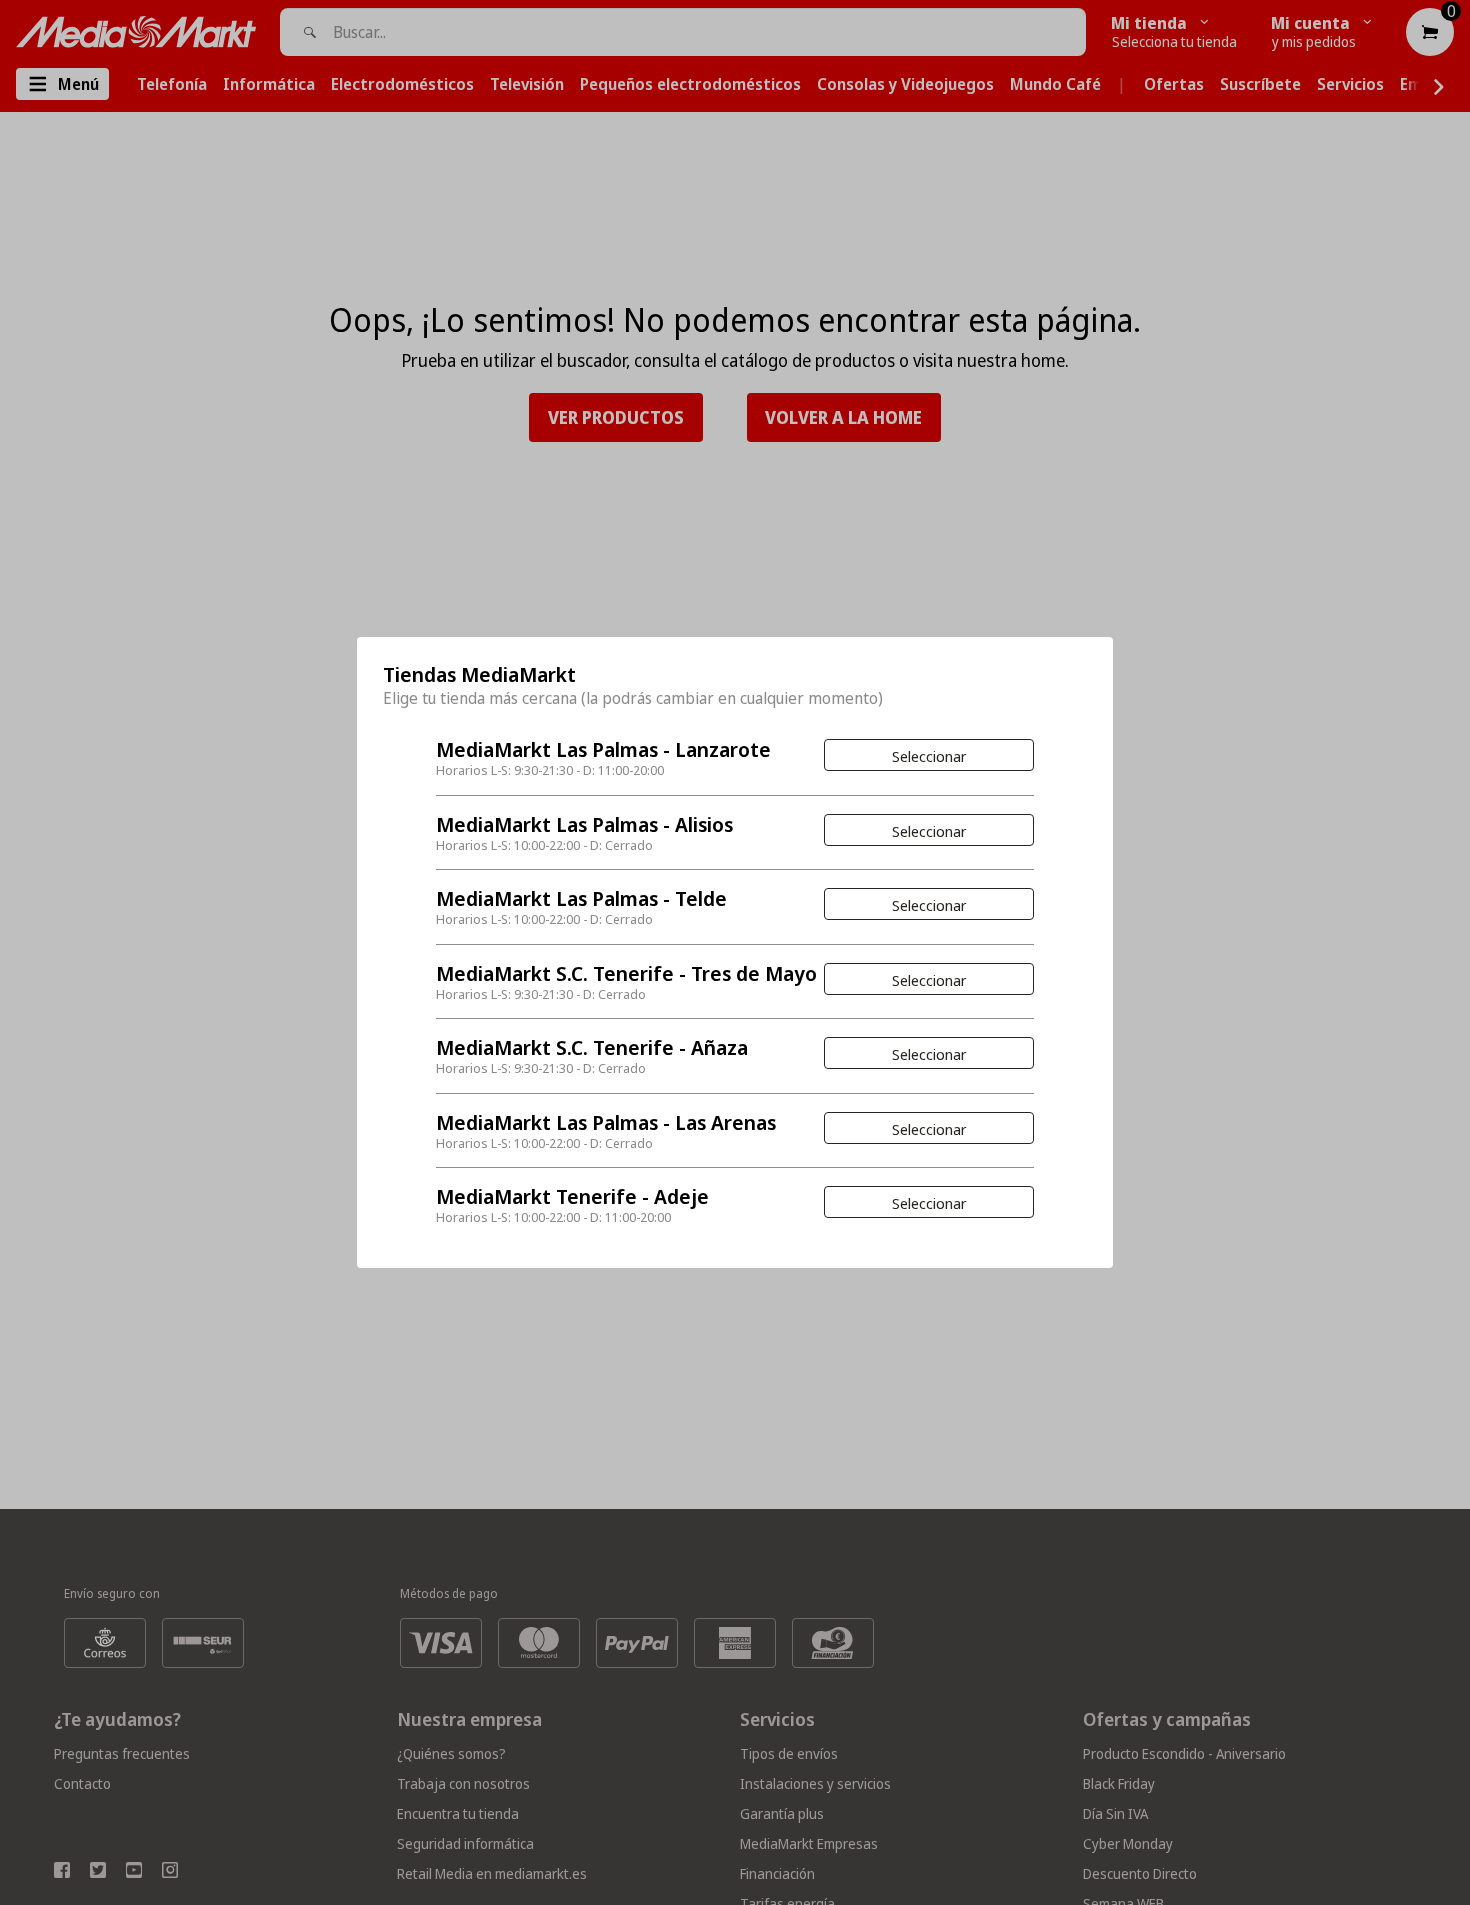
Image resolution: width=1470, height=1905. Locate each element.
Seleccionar (929, 756)
